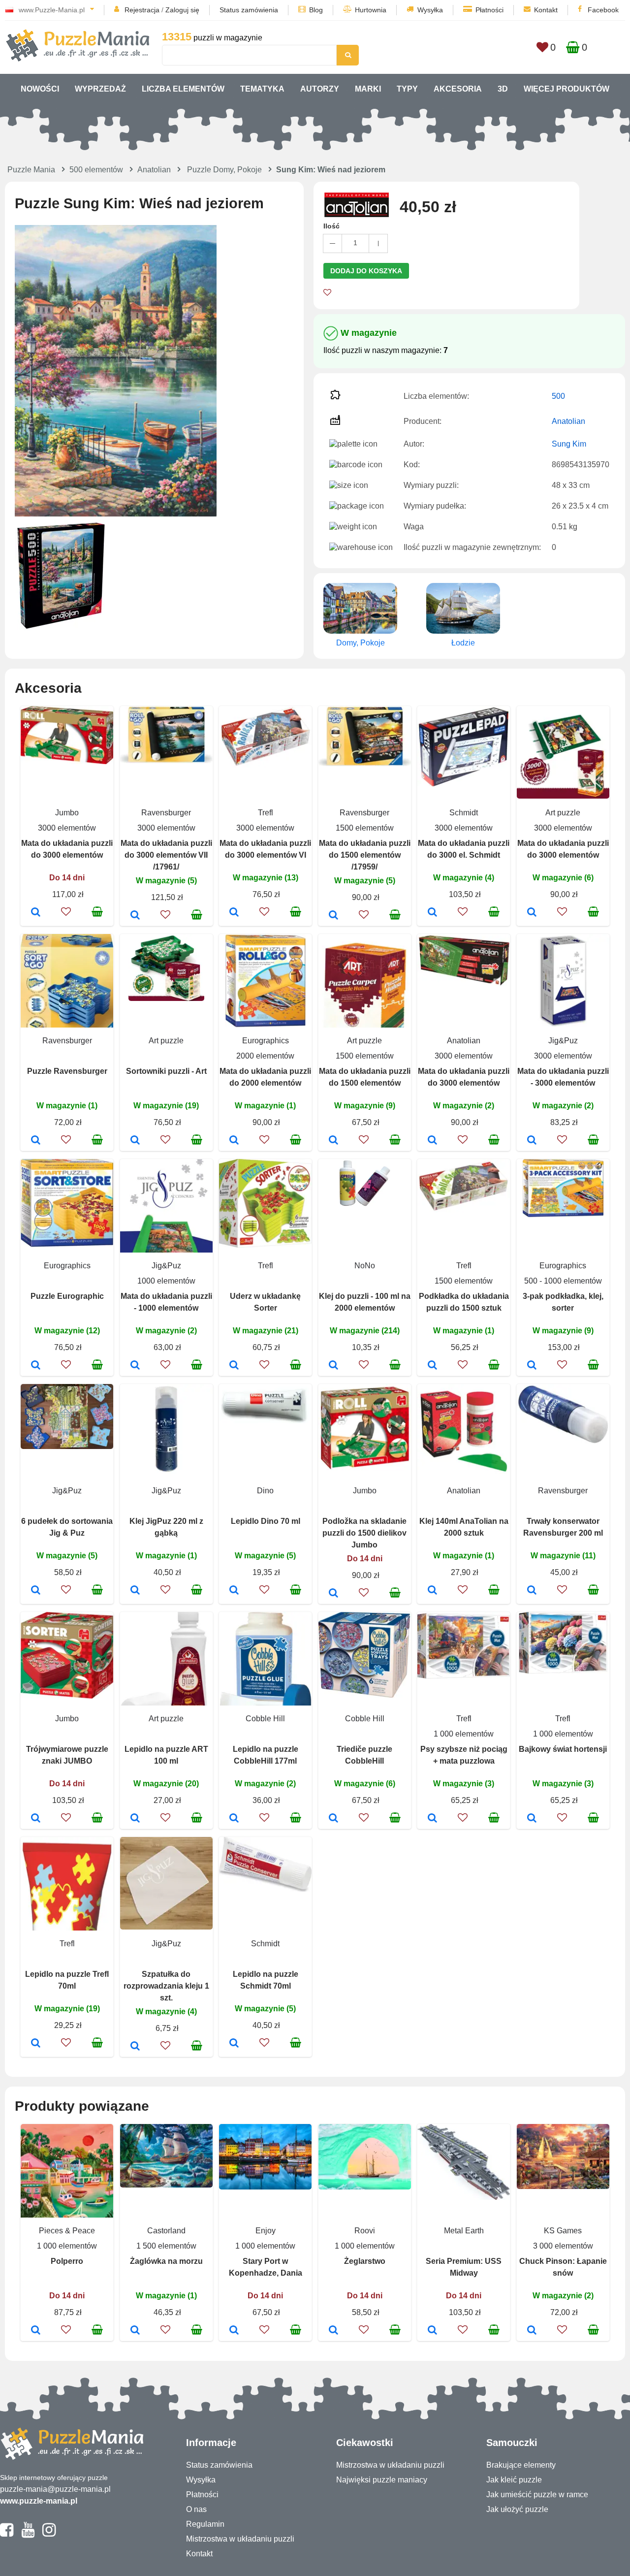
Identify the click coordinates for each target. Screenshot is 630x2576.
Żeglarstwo (365, 2261)
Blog (316, 10)
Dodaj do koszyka (366, 271)
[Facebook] (7, 2534)
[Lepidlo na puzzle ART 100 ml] (135, 1819)
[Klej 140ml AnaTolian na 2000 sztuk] (432, 1591)
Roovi (365, 2231)
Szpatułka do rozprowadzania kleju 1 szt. (166, 1986)
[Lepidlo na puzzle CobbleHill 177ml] (234, 1819)
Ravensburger (166, 813)
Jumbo (67, 813)
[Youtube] (28, 2534)
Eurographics (266, 1041)
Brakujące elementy (521, 2465)
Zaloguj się (182, 10)
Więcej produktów (567, 89)
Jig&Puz (563, 1041)
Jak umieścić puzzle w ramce (537, 2495)
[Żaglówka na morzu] (135, 2331)
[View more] (67, 761)
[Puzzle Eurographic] (36, 1366)
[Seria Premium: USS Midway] (432, 2331)
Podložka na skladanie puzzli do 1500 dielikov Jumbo (364, 1533)
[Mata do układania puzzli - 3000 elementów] (532, 1141)
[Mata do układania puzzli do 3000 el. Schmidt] (432, 913)
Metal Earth (464, 2231)
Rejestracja (142, 10)
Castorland (166, 2231)
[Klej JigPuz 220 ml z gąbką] (135, 1591)
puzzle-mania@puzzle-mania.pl (55, 2489)
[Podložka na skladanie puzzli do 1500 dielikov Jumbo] (333, 1594)
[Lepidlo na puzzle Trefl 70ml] (36, 2044)
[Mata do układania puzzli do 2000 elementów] (234, 1141)
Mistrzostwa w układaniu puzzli (240, 2539)
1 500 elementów (166, 2246)
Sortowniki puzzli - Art (166, 1071)
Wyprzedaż (100, 89)
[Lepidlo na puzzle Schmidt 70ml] (234, 2044)
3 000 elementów (563, 2246)
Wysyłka (430, 10)
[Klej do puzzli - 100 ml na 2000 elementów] (333, 1366)
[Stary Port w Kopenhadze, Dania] (234, 2331)
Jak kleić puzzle (514, 2480)
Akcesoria (458, 89)
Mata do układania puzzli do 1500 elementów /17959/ (365, 855)
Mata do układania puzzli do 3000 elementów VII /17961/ (166, 855)
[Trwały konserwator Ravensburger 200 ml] (532, 1591)
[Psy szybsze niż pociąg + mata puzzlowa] (432, 1819)
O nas (196, 2509)
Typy (407, 89)
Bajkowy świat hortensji (563, 1749)
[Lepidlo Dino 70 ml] (234, 1591)
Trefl (266, 813)
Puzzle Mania (31, 170)
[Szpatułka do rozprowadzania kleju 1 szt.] (135, 2047)
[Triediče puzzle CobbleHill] (333, 1819)
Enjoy (266, 2231)
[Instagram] (49, 2534)
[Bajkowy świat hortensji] (532, 1819)
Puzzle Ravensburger (67, 1071)
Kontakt (546, 10)
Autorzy (320, 89)
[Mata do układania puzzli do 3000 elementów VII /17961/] (135, 916)
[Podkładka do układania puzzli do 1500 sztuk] (432, 1366)
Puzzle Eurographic (67, 1296)
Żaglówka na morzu (166, 2261)
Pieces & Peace (67, 2231)
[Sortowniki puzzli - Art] (135, 1141)
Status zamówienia (249, 10)
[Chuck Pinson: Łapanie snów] (532, 2331)
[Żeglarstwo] (333, 2331)
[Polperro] (36, 2331)
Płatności (489, 10)
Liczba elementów (183, 89)
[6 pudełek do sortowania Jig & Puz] (36, 1591)
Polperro (67, 2261)
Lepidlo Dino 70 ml (266, 1521)
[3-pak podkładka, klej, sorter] (532, 1366)
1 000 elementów (464, 1734)
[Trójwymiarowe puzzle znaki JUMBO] (36, 1819)
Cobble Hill (265, 1719)
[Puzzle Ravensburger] (36, 1141)
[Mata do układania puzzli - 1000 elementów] (135, 1366)
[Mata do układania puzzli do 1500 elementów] (333, 1141)
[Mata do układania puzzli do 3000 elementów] (36, 913)
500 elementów (96, 170)
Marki (368, 89)
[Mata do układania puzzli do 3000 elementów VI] (234, 913)
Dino (265, 1491)
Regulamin (205, 2524)
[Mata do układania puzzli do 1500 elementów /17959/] (333, 916)
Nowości (40, 89)
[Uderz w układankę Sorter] (234, 1366)
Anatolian (154, 170)
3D (503, 89)
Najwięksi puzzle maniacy (382, 2480)
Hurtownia (371, 10)
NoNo (365, 1266)
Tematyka (262, 89)
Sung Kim (569, 444)
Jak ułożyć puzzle (517, 2509)
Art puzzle (563, 813)
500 (558, 396)
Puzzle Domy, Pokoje (224, 170)
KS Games (563, 2231)
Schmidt (464, 813)
